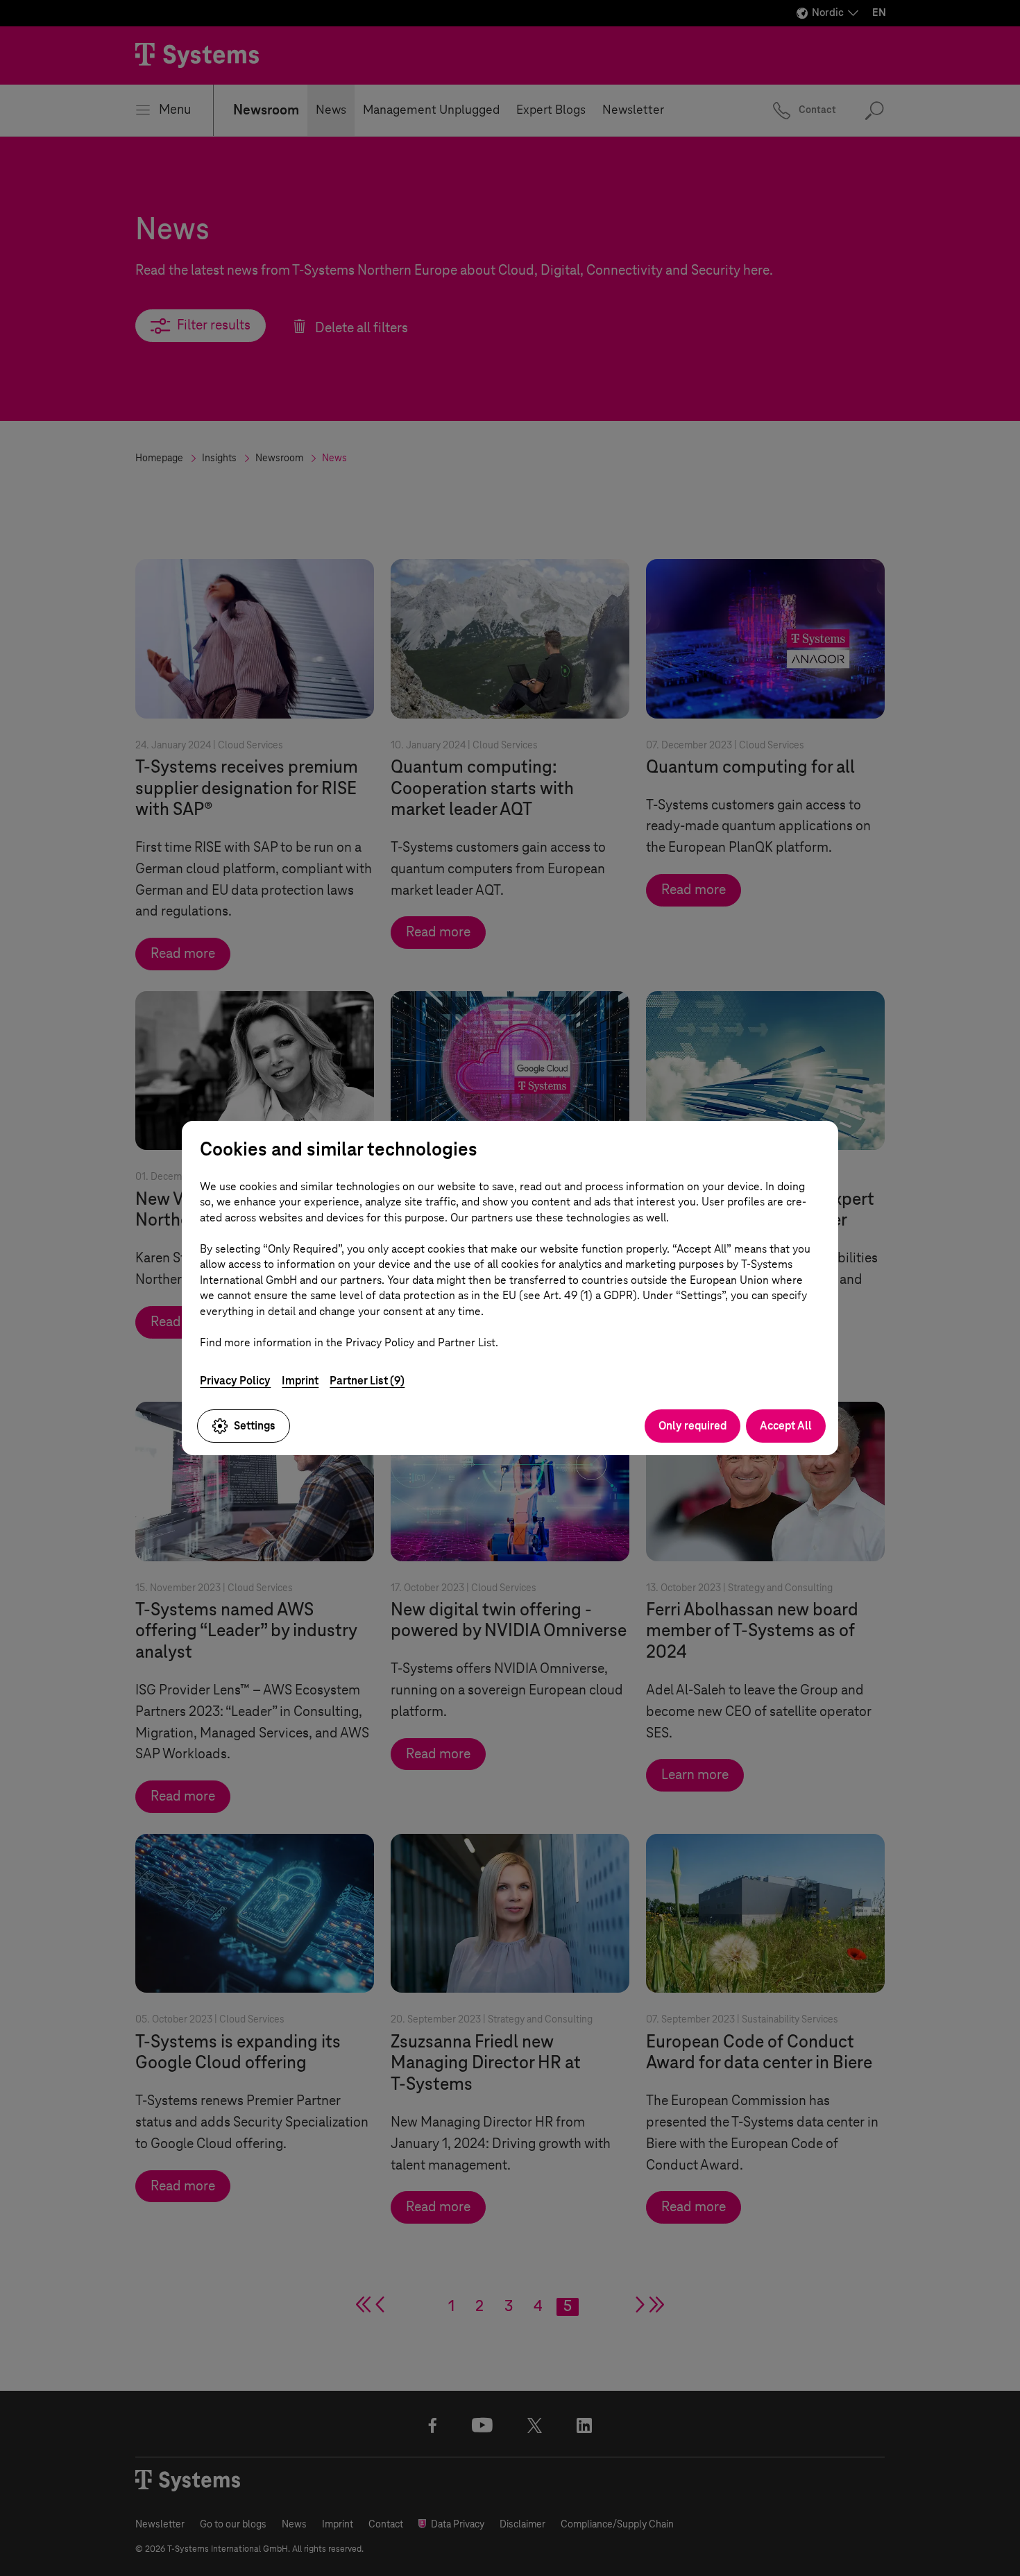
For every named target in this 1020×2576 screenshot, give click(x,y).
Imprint (300, 1381)
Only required (692, 1426)
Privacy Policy (235, 1381)
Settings (255, 1426)
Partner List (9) (367, 1381)
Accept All (786, 1426)
